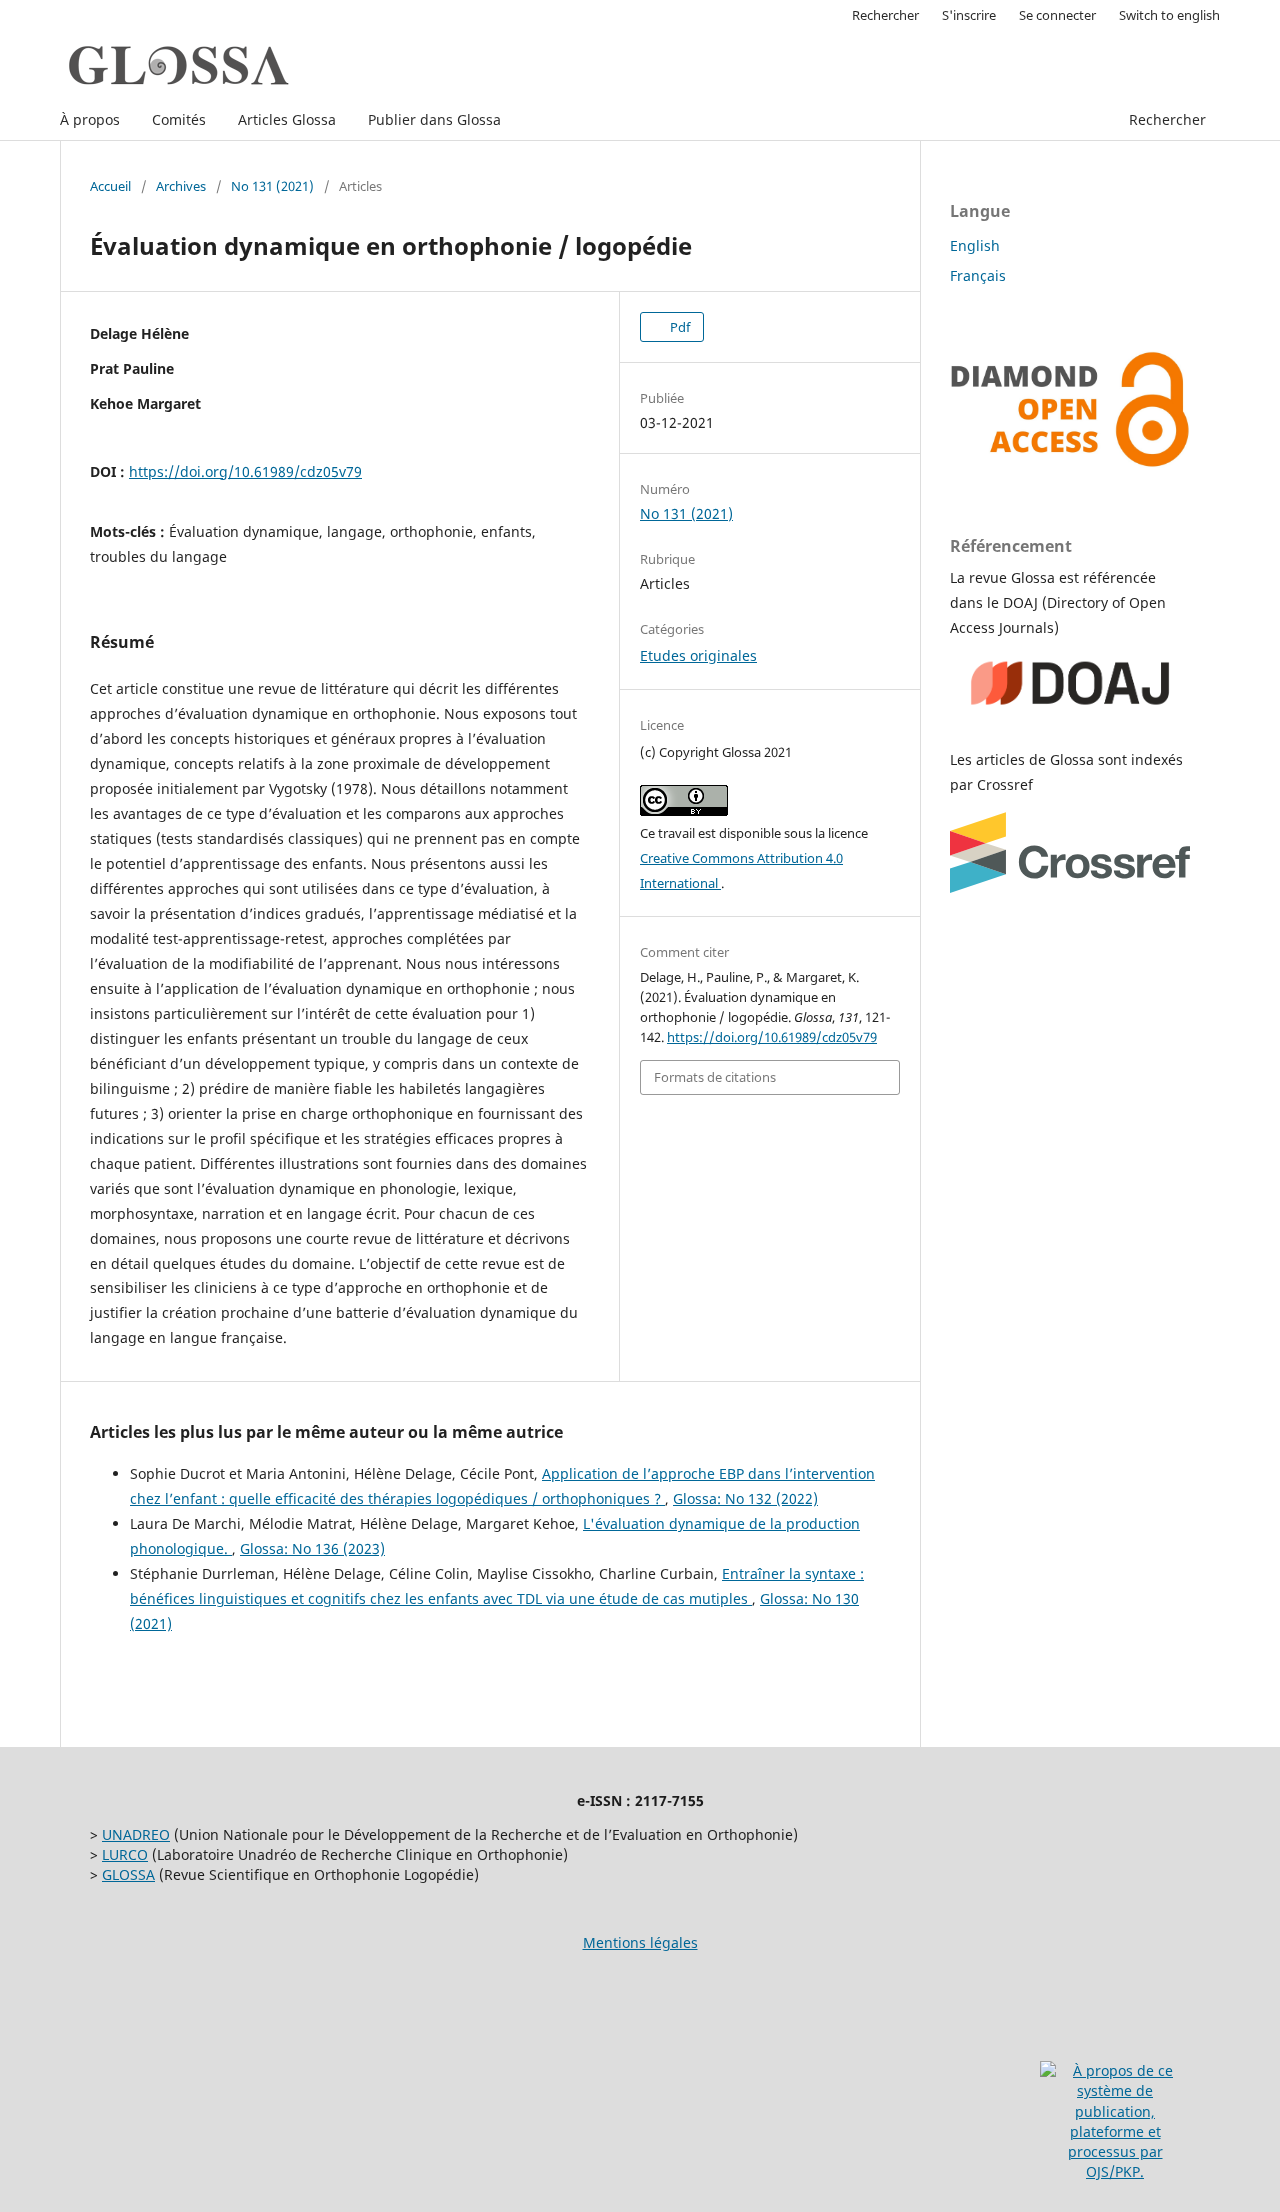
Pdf (678, 327)
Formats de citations (715, 1077)
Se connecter (1057, 15)
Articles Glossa (287, 119)
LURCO (125, 1854)
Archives (181, 186)
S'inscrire (969, 15)
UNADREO (136, 1834)
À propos (90, 119)
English (975, 245)
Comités (179, 119)
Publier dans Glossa (434, 119)
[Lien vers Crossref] (1070, 887)
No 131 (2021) (272, 186)
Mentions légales (640, 1942)
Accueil (110, 186)
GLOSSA (128, 1874)
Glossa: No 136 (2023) (312, 1548)
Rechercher (1167, 119)
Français (978, 275)
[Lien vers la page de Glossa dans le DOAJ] (1070, 720)
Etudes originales (698, 655)
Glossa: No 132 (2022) (745, 1498)
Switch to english (1169, 15)
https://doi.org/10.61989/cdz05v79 (245, 471)
